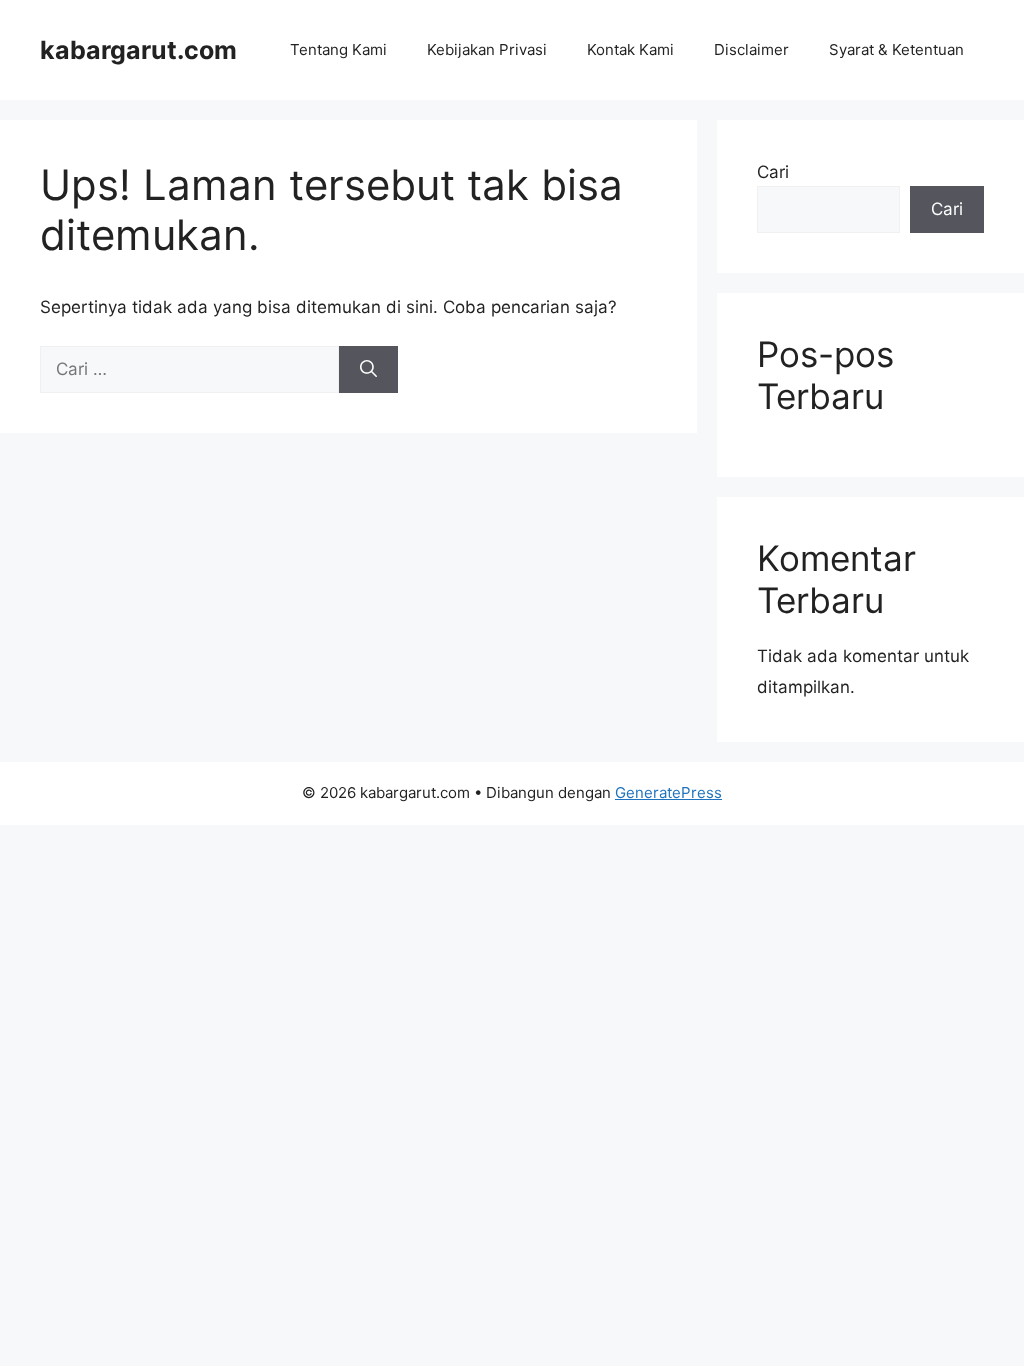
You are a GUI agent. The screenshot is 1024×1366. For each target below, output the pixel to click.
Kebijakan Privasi (487, 49)
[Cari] (368, 370)
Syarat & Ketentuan (896, 49)
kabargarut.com (138, 50)
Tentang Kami (338, 49)
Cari (773, 172)
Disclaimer (751, 49)
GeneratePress (668, 792)
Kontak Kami (630, 49)
